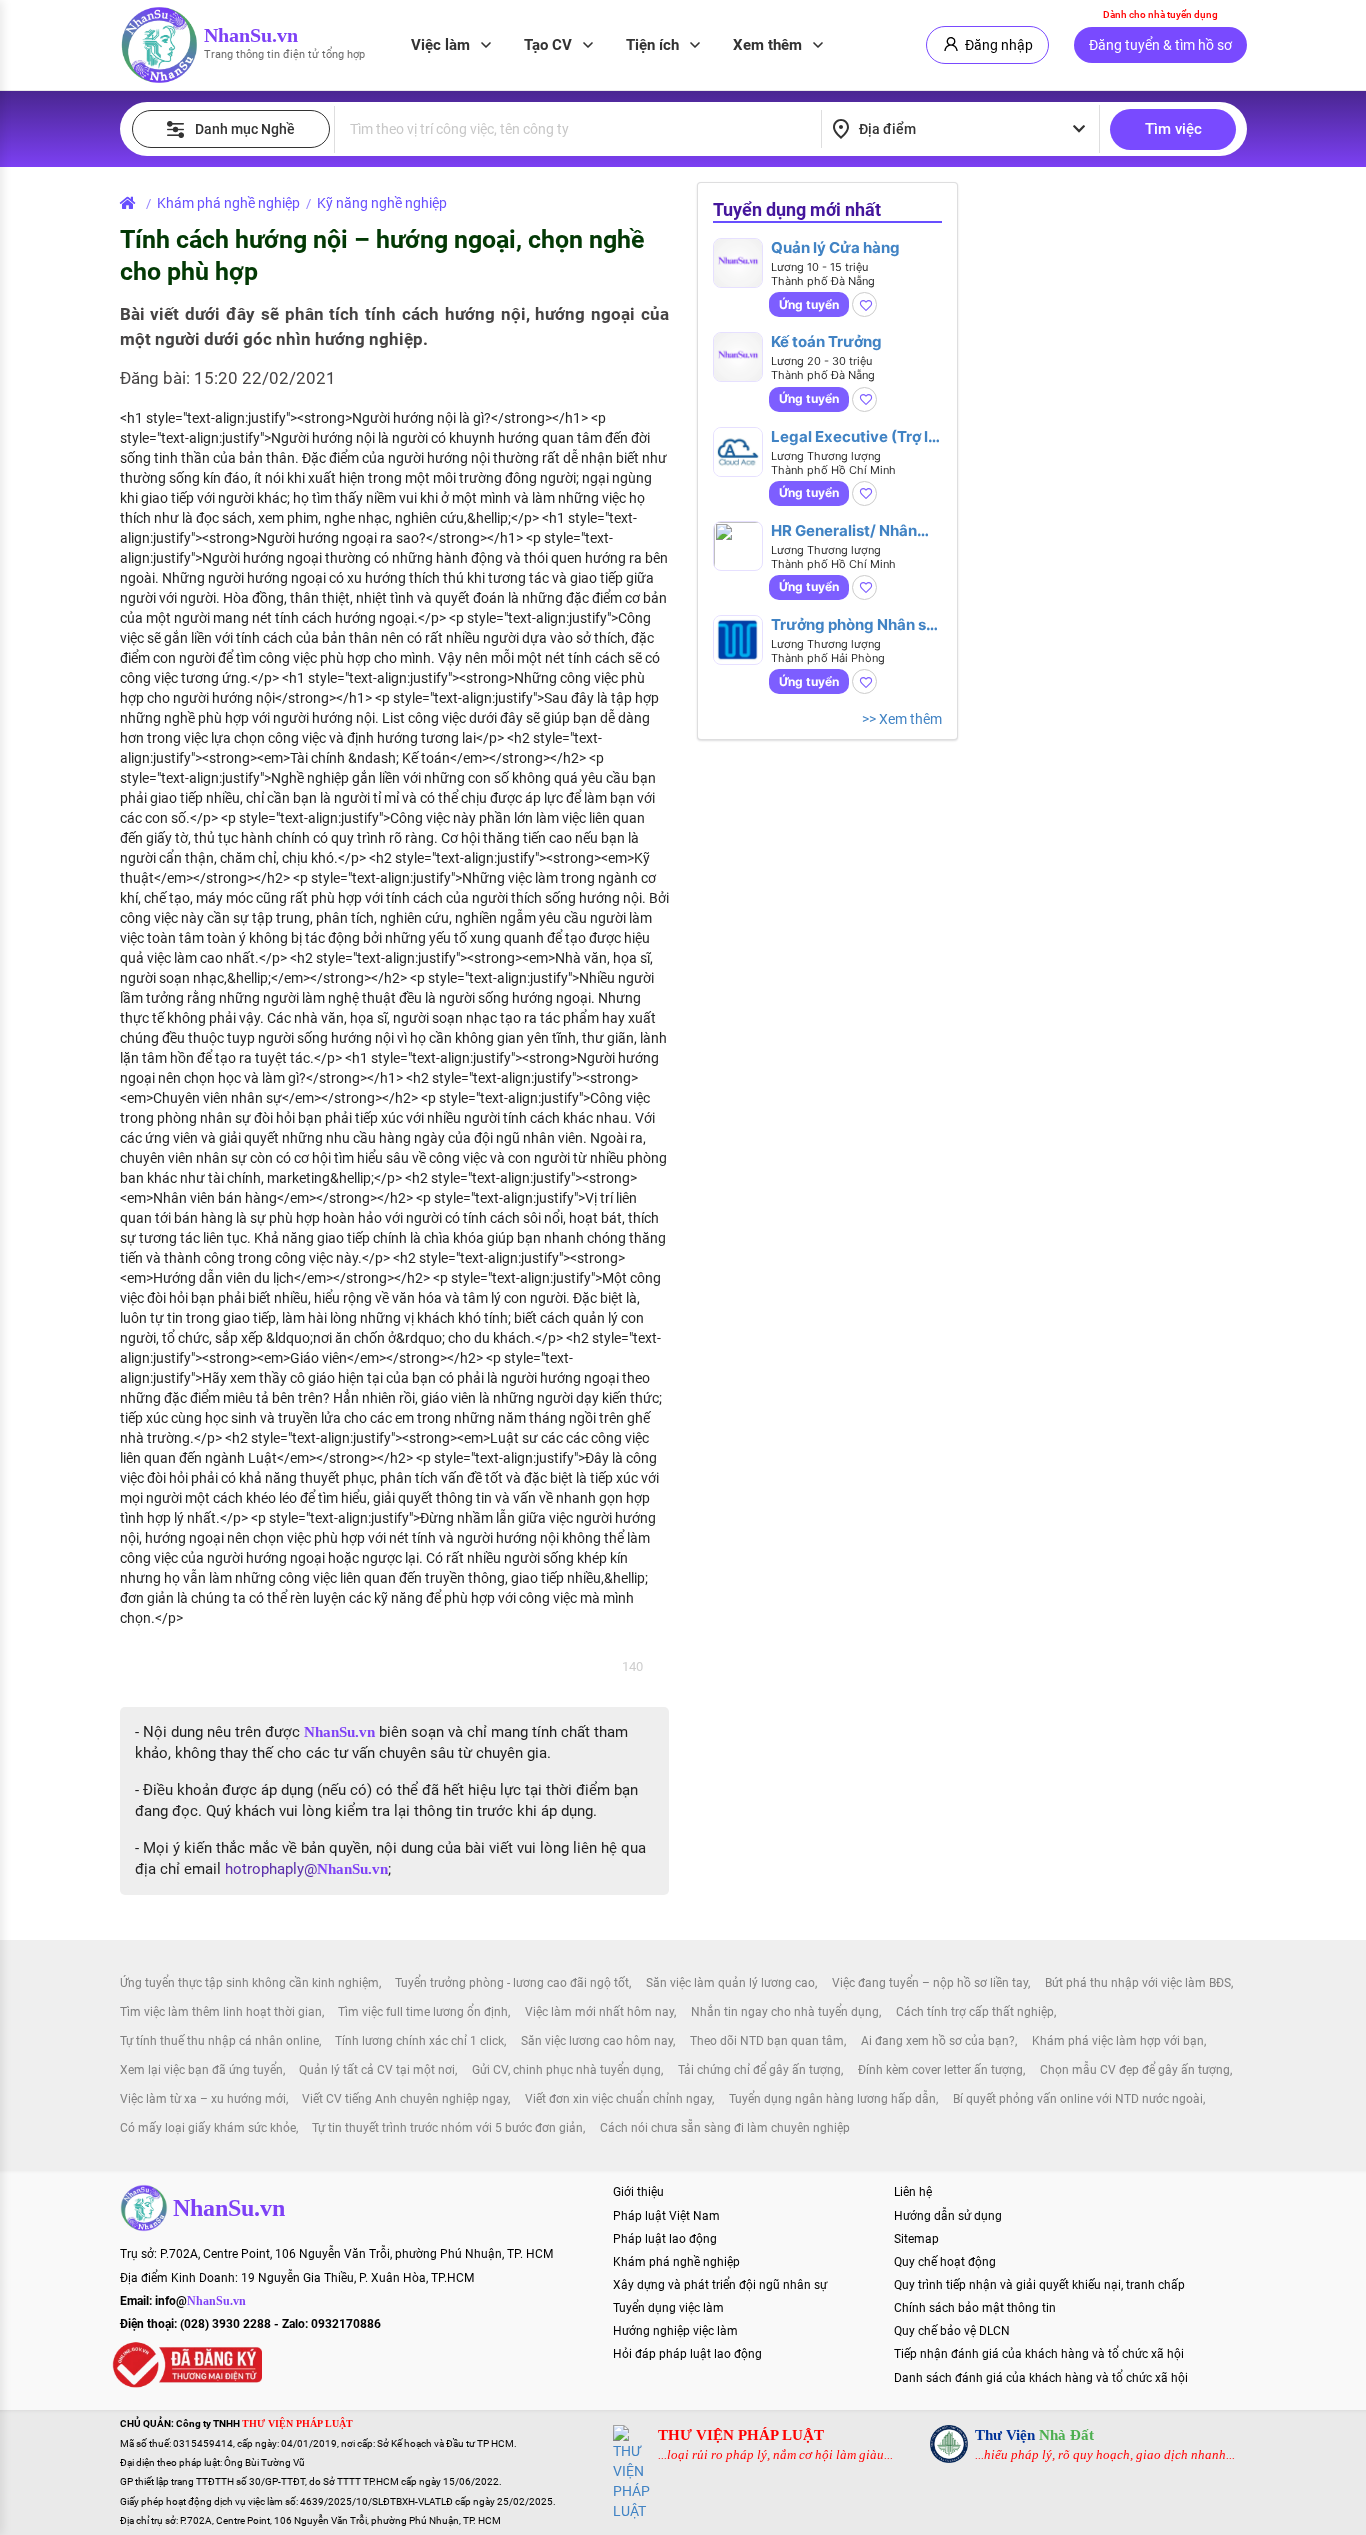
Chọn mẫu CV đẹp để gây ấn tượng (1135, 2070)
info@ (200, 2301)
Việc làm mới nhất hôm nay (599, 2012)
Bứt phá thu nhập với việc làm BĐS (1138, 1983)
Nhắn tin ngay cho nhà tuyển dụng (785, 2012)
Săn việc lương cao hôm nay (597, 2041)
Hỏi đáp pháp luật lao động (687, 2354)
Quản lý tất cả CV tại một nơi (377, 2070)
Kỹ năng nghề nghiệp (382, 203)
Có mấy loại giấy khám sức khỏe (208, 2128)
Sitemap (916, 2239)
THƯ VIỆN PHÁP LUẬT (741, 2435)
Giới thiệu (638, 2192)
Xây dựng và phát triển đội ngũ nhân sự (720, 2285)
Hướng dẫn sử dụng (948, 2216)
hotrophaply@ (306, 1869)
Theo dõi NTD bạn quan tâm (767, 2041)
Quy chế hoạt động (945, 2262)
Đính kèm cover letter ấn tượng (940, 2070)
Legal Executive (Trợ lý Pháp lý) (854, 436)
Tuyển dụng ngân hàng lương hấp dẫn (832, 2099)
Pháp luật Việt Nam (666, 2216)
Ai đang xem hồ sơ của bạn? (938, 2041)
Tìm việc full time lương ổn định (423, 2012)
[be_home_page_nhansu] (131, 203)
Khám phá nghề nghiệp (228, 203)
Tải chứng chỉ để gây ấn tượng (759, 2070)
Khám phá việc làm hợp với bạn (1118, 2041)
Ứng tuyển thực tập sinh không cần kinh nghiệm (249, 1983)
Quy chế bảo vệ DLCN (952, 2331)
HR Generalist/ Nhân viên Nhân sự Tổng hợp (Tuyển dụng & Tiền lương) (853, 530)
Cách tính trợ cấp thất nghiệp (975, 2012)
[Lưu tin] (864, 304)
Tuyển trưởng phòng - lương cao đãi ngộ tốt (512, 1983)
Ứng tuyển (809, 304)
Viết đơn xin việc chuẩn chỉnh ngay (618, 2099)
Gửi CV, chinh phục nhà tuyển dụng (566, 2070)
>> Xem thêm (902, 719)
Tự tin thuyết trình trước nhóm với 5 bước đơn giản (447, 2128)
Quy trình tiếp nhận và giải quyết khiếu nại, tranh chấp (1039, 2285)
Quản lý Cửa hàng (835, 247)
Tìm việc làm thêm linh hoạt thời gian (221, 2012)
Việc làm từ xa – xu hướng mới (203, 2099)
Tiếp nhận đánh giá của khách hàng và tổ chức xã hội (1039, 2354)
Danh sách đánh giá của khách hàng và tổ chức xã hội (1041, 2378)
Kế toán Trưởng (826, 341)
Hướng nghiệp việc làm (675, 2331)
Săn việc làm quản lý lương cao (730, 1983)
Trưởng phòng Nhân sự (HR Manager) (854, 624)
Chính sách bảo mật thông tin (975, 2308)
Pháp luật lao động (665, 2239)
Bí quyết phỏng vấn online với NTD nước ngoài (1078, 2099)
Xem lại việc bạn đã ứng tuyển (201, 2070)
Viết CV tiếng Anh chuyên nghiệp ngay (405, 2099)
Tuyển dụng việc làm (668, 2308)
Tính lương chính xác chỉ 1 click (419, 2041)
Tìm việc (1173, 129)
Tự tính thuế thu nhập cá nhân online (219, 2041)
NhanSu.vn (251, 35)
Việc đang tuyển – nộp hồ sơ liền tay (930, 1983)
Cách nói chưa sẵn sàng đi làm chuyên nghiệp (725, 2128)
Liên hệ (913, 2192)
